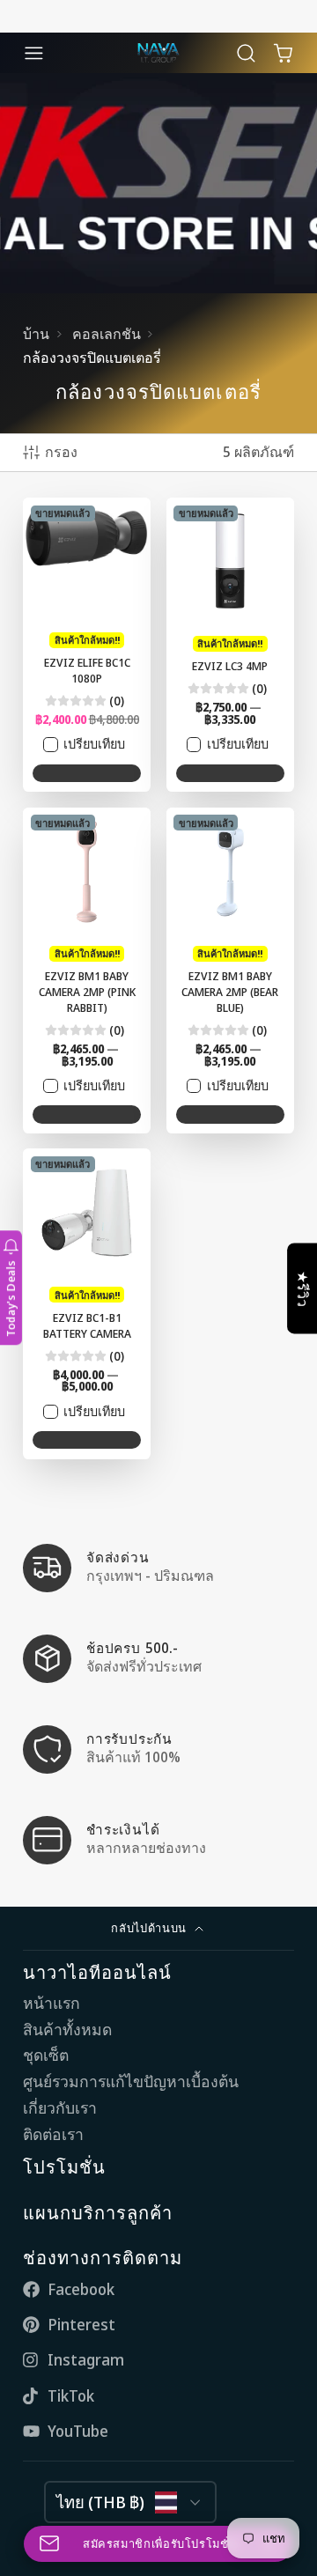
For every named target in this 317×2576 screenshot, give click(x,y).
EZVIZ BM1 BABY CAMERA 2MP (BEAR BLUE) (230, 971)
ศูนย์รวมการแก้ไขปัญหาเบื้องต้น (131, 2081)
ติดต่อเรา (53, 2134)
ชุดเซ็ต (46, 2055)
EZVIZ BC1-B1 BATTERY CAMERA (87, 1303)
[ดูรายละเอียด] (158, 1568)
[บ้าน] (158, 53)
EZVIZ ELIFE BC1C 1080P (87, 645)
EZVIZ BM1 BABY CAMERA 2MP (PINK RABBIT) (87, 971)
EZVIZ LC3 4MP (230, 645)
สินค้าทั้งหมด (67, 2030)
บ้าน (36, 334)
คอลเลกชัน (107, 334)
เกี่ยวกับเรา (60, 2108)
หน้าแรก (52, 2003)
